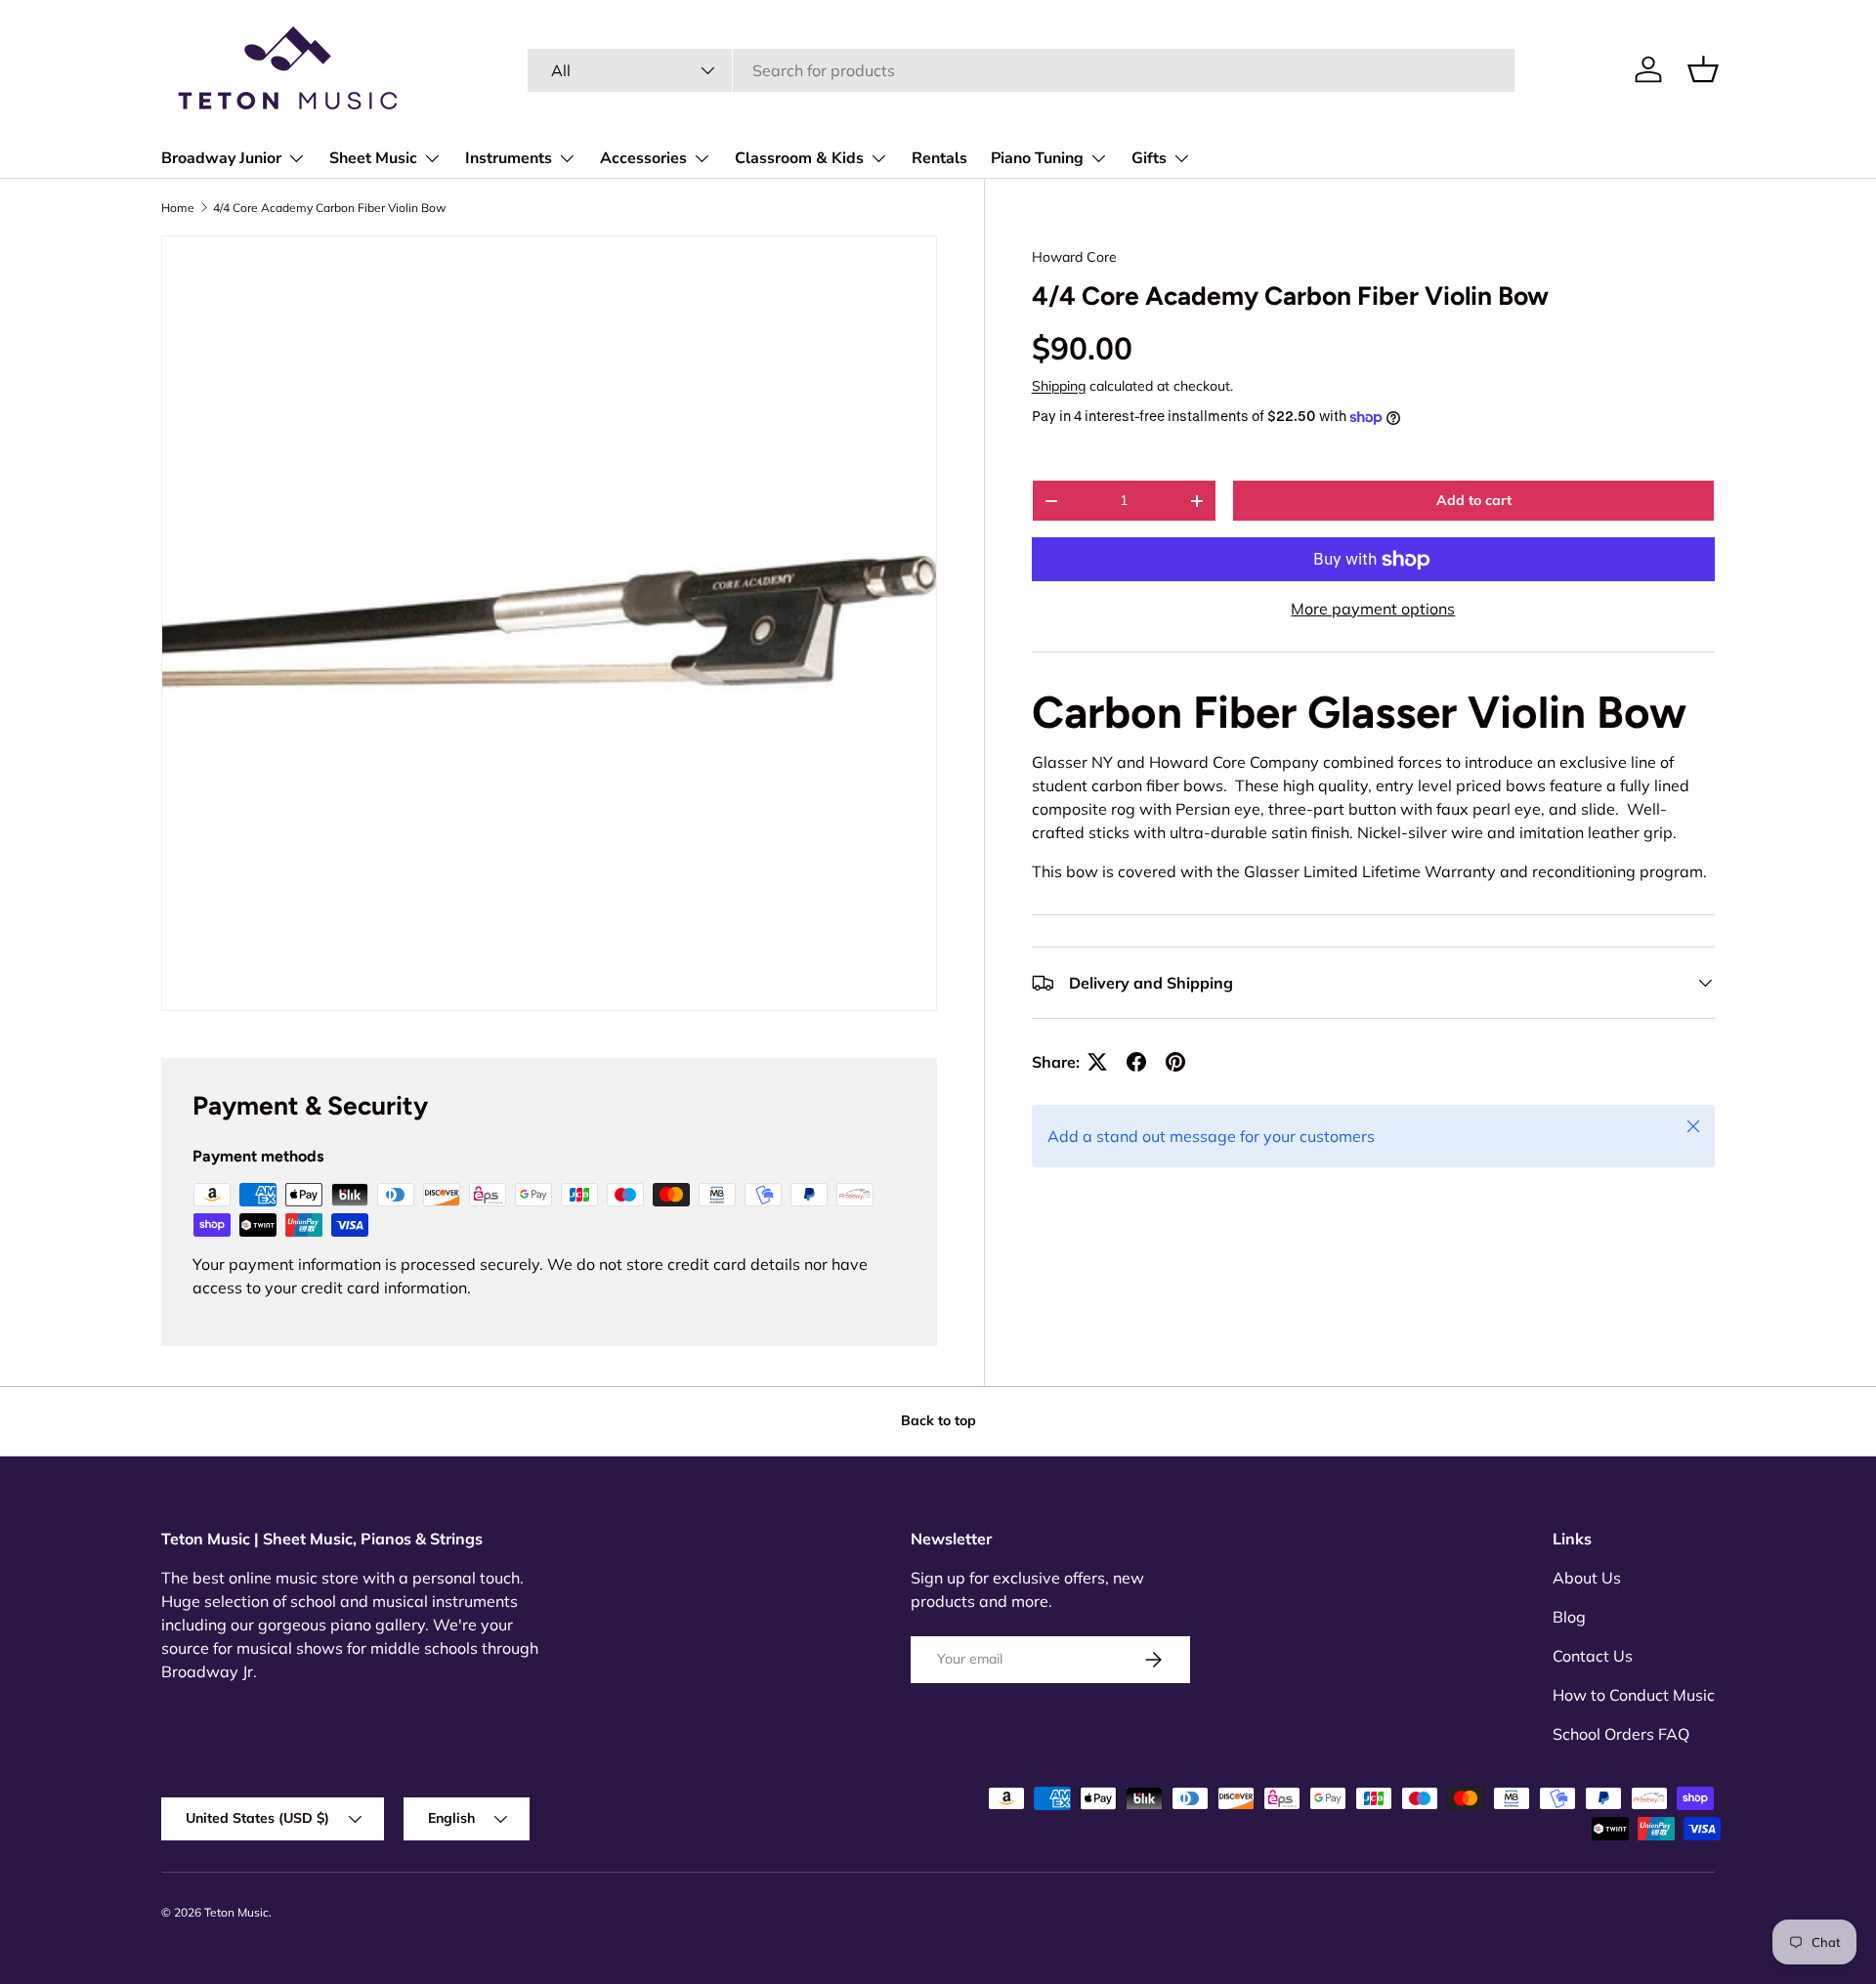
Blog (1569, 1617)
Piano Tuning (1037, 158)
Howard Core (1074, 257)
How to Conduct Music (1634, 1695)
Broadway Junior (221, 158)
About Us (1587, 1578)
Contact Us (1593, 1656)
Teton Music (236, 1912)
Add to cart (1474, 500)
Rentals (939, 158)
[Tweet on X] (1097, 1062)
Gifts (1149, 158)
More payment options (1373, 609)
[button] (1703, 69)
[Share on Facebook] (1136, 1062)
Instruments (509, 158)
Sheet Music (373, 158)
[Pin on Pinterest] (1175, 1062)
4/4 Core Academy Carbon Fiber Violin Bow (329, 208)
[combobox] (1021, 70)
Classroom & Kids (799, 158)
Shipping (1059, 386)
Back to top (938, 1420)
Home (178, 208)
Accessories (643, 158)
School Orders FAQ (1621, 1734)
